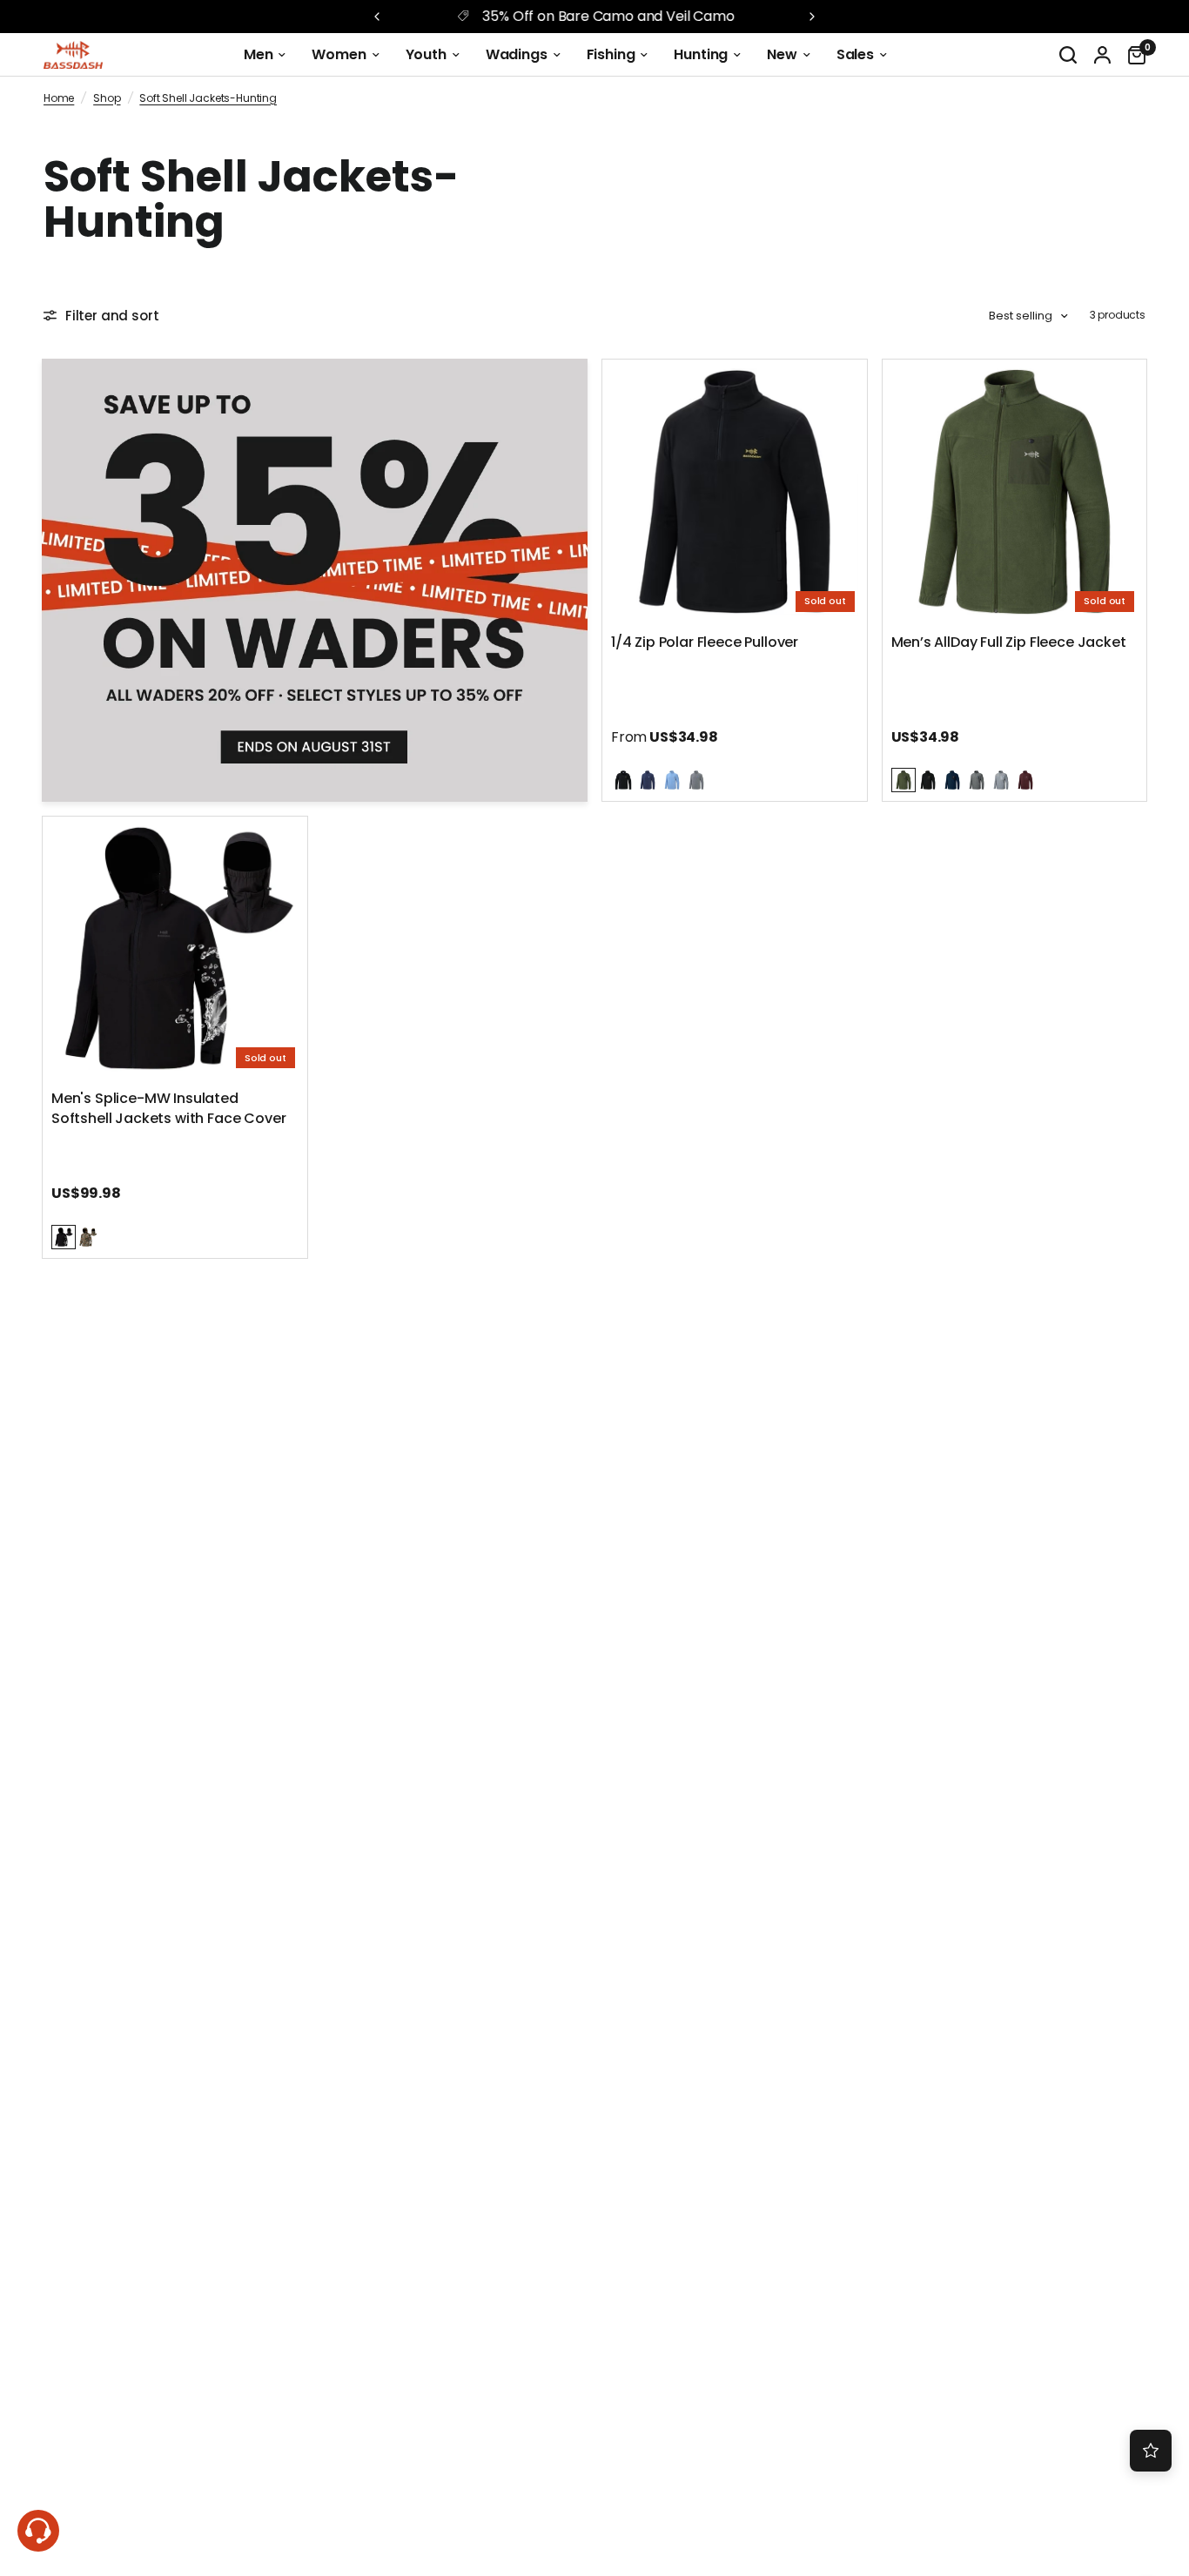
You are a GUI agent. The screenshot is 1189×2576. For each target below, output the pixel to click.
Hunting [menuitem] (701, 54)
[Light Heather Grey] (1001, 780)
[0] (1132, 55)
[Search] (1068, 55)
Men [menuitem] (259, 54)
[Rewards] (1151, 2451)
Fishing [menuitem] (611, 54)
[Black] (623, 780)
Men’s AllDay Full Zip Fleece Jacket (1009, 642)
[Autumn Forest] (88, 1237)
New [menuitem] (782, 54)
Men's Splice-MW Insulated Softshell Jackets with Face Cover (168, 1108)
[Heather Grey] (696, 780)
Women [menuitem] (339, 54)
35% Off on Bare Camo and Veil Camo (608, 16)
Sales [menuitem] (855, 54)
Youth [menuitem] (426, 54)
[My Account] (1102, 55)
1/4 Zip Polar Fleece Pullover (705, 642)
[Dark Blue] (952, 780)
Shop (107, 98)
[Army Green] (904, 780)
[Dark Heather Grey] (977, 780)
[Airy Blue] (672, 780)
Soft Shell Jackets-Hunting (208, 98)
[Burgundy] (1025, 780)
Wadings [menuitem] (517, 54)
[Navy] (648, 780)
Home (59, 98)
